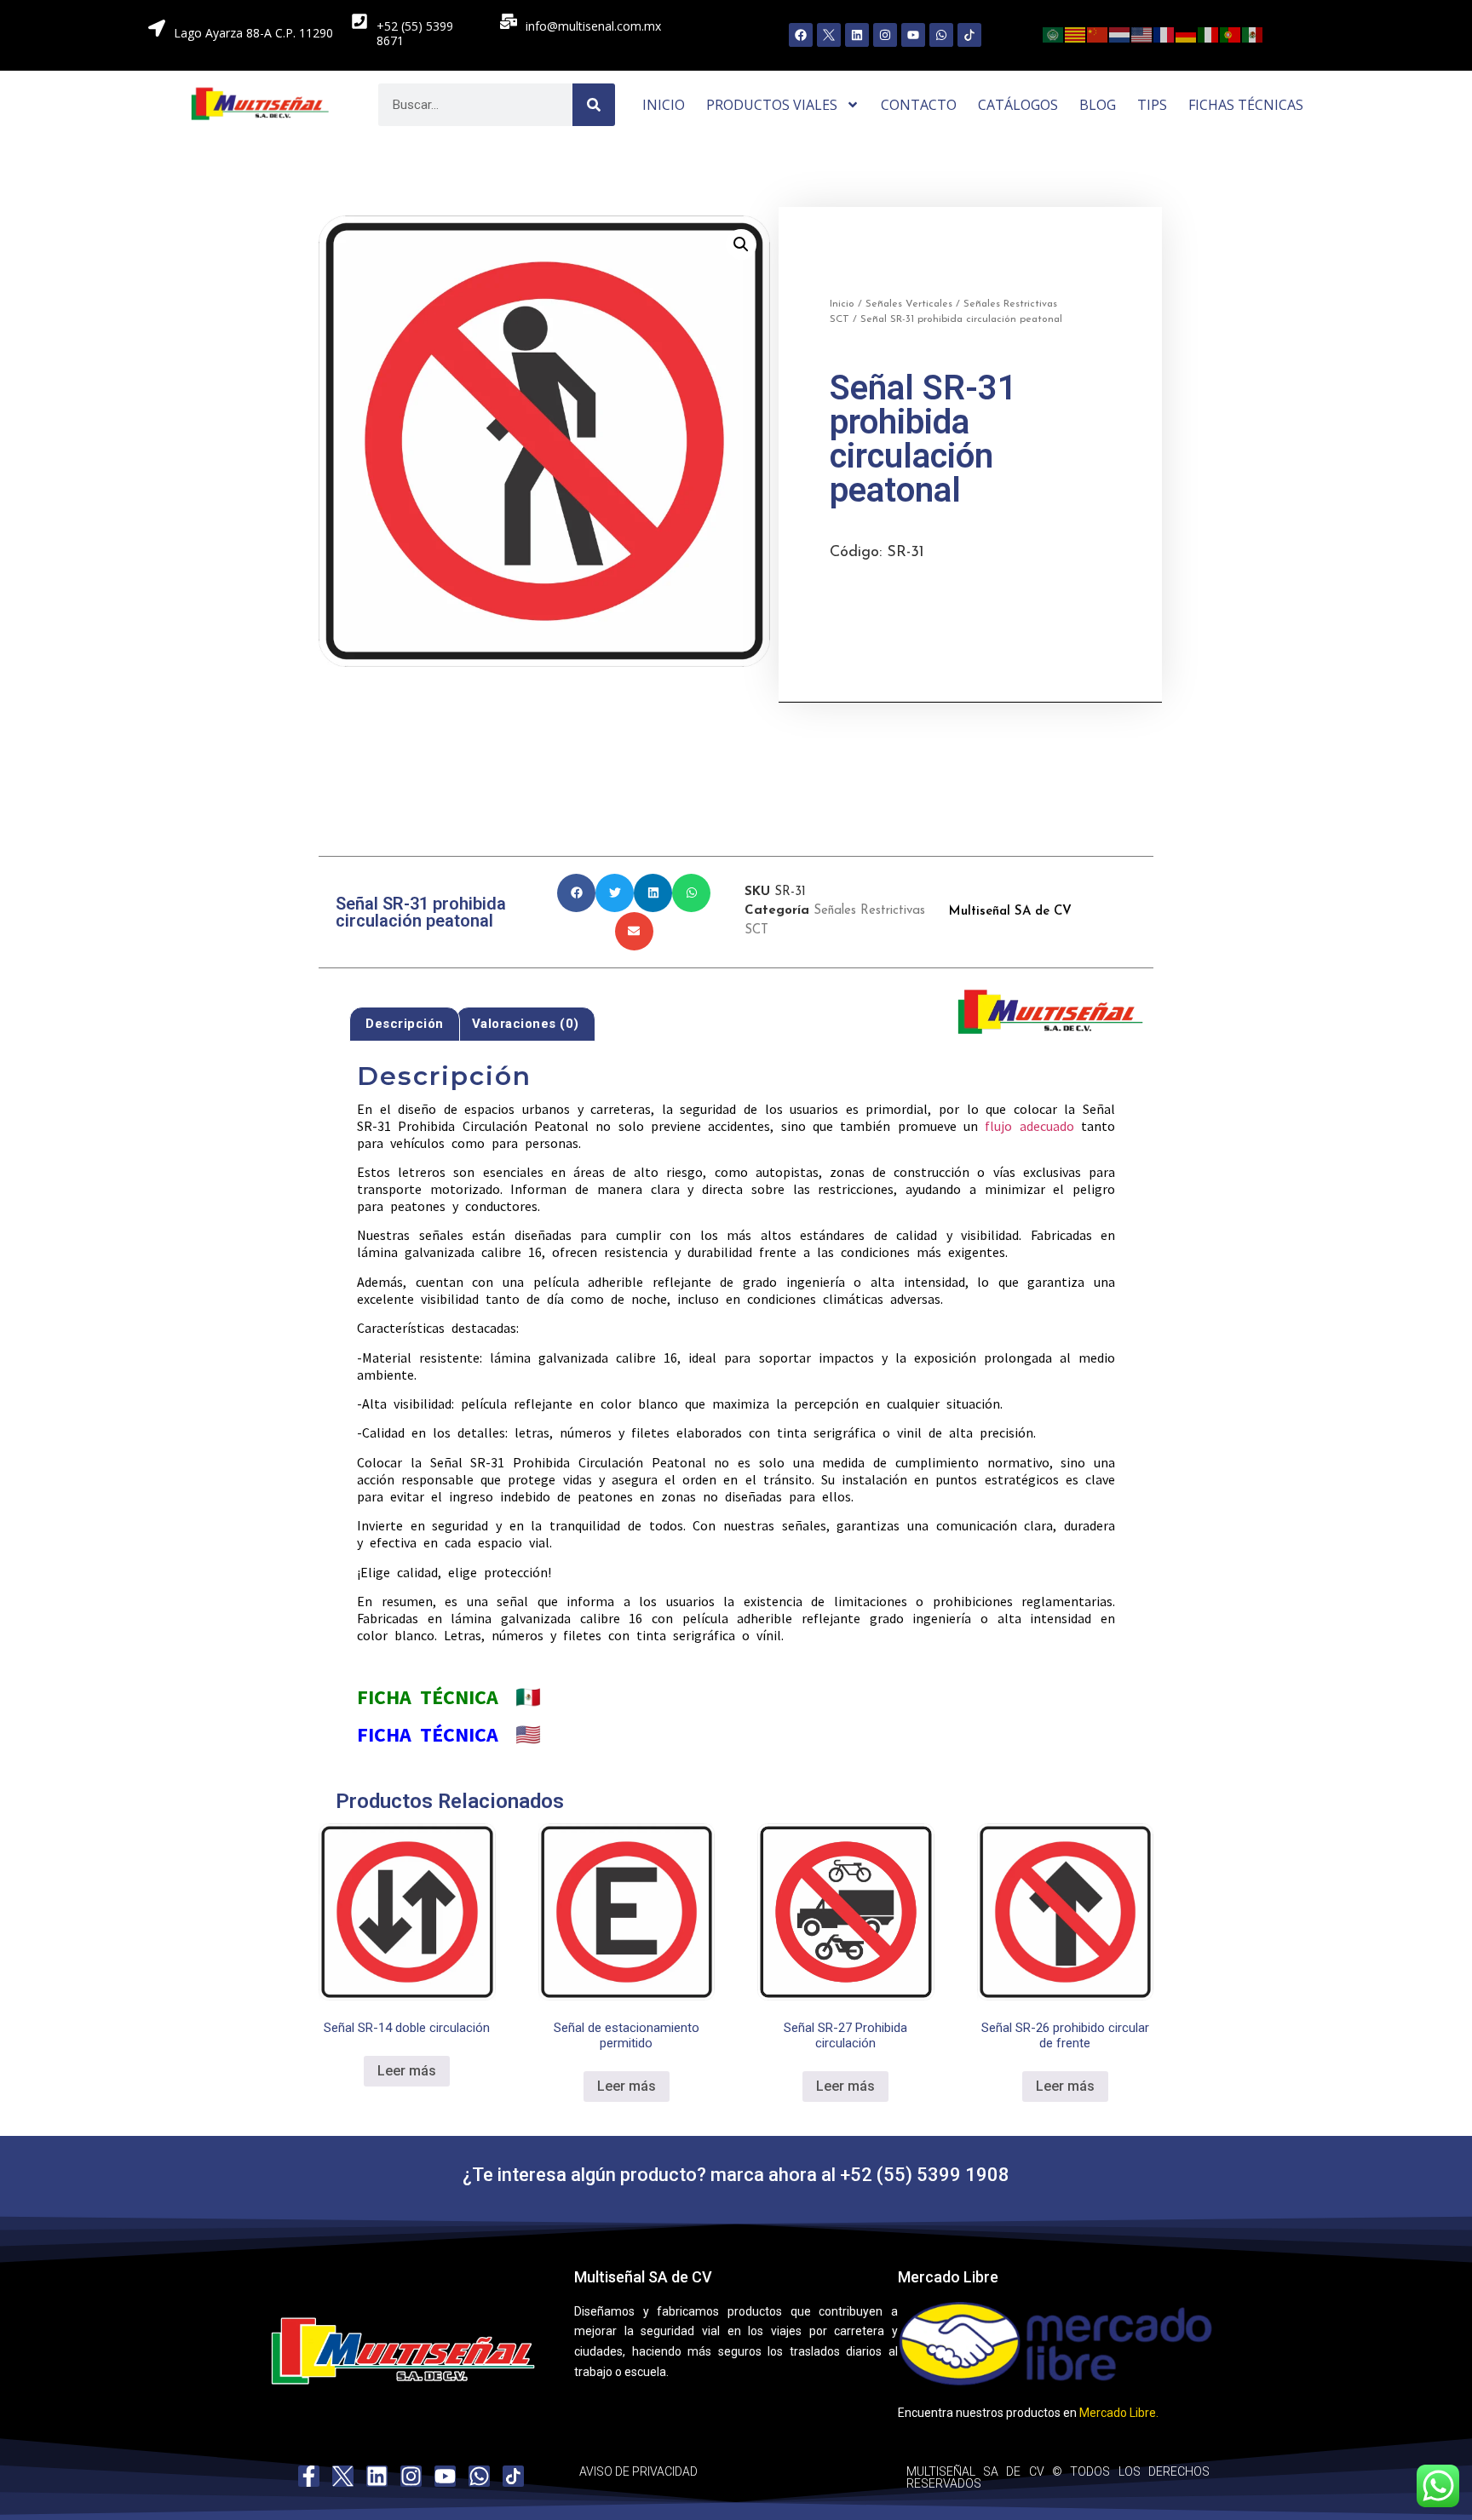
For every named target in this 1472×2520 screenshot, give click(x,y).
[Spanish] (1253, 33)
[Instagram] (885, 35)
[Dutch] (1120, 33)
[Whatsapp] (941, 35)
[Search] (594, 105)
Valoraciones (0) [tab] (526, 1024)
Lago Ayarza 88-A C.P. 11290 (253, 33)
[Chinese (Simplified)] (1098, 33)
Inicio (664, 105)
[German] (1187, 33)
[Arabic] (1054, 33)
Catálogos (1018, 105)
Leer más (407, 2071)
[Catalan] (1076, 33)
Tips (1152, 105)
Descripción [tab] (405, 1024)
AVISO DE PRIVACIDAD (638, 2471)
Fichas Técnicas (1246, 105)
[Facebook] (801, 35)
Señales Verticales (909, 304)
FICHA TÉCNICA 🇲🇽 (449, 1697)
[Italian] (1209, 33)
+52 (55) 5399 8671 (415, 33)
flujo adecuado (1029, 1126)
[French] (1164, 33)
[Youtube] (913, 35)
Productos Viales (772, 105)
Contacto (919, 105)
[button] (741, 244)
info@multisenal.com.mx (593, 26)
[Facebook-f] (309, 2476)
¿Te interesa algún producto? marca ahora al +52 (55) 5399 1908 (736, 2175)
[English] (1142, 33)
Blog (1098, 105)
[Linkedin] (857, 35)
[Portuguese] (1231, 33)
